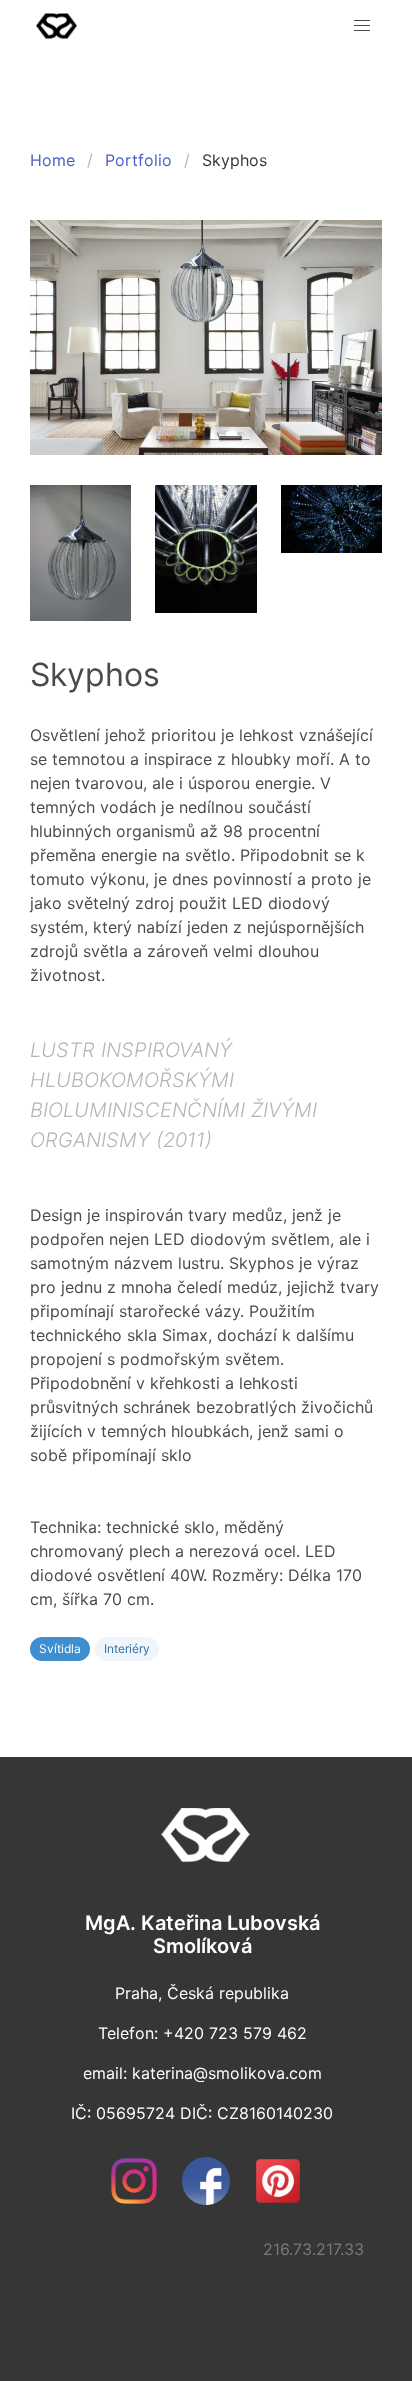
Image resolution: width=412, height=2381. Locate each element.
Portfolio (138, 160)
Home (52, 160)
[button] (362, 26)
